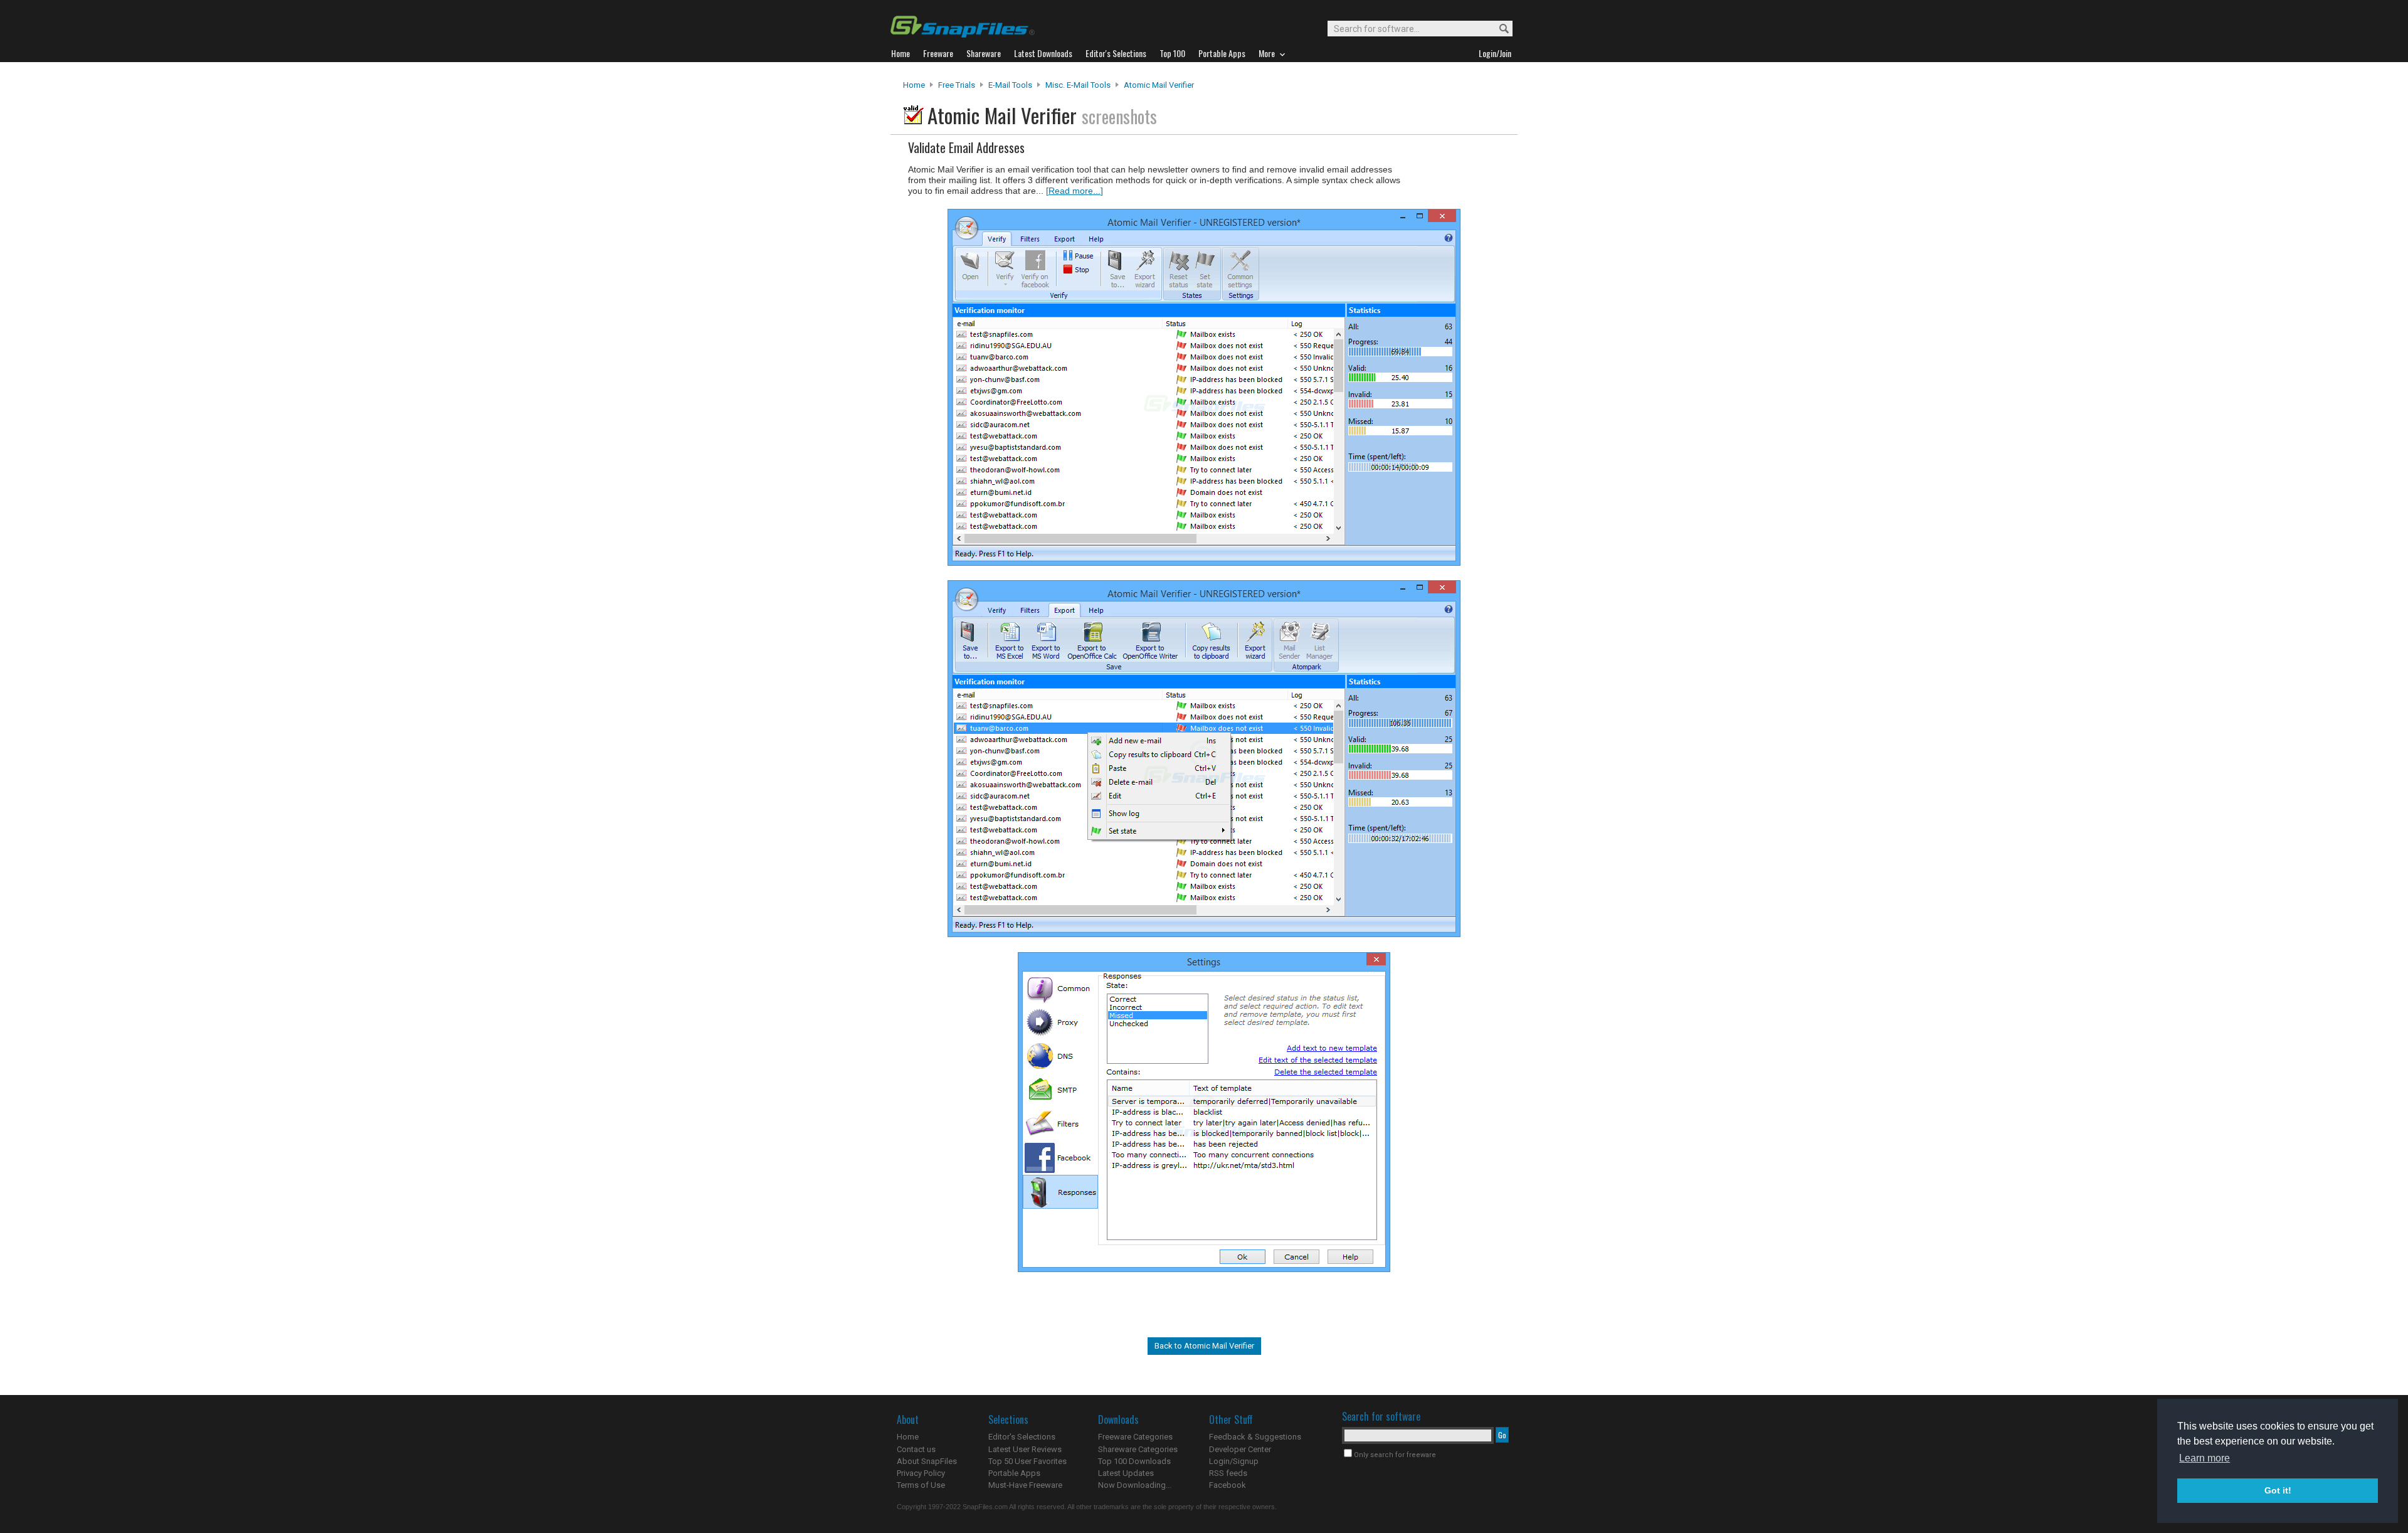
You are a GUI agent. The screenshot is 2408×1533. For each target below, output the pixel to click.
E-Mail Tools (1010, 85)
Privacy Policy (921, 1473)
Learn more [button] (2205, 1458)
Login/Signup (1234, 1461)
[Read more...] (1075, 191)
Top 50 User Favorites (1027, 1461)
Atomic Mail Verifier (1159, 85)
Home (914, 85)
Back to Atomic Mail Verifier (1204, 1346)
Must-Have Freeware (1025, 1485)
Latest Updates (1126, 1473)
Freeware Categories (1135, 1437)
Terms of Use (921, 1485)
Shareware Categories (1138, 1449)
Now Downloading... (1135, 1485)
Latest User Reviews (1025, 1449)
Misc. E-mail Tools (1078, 85)
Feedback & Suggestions (1255, 1437)
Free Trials (957, 85)
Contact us (916, 1449)
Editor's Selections (1022, 1437)
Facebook (1228, 1485)
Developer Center (1240, 1449)
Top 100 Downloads (1134, 1461)
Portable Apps (1014, 1473)
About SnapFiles (927, 1461)
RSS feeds (1228, 1473)
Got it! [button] (2278, 1490)
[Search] (1498, 29)
